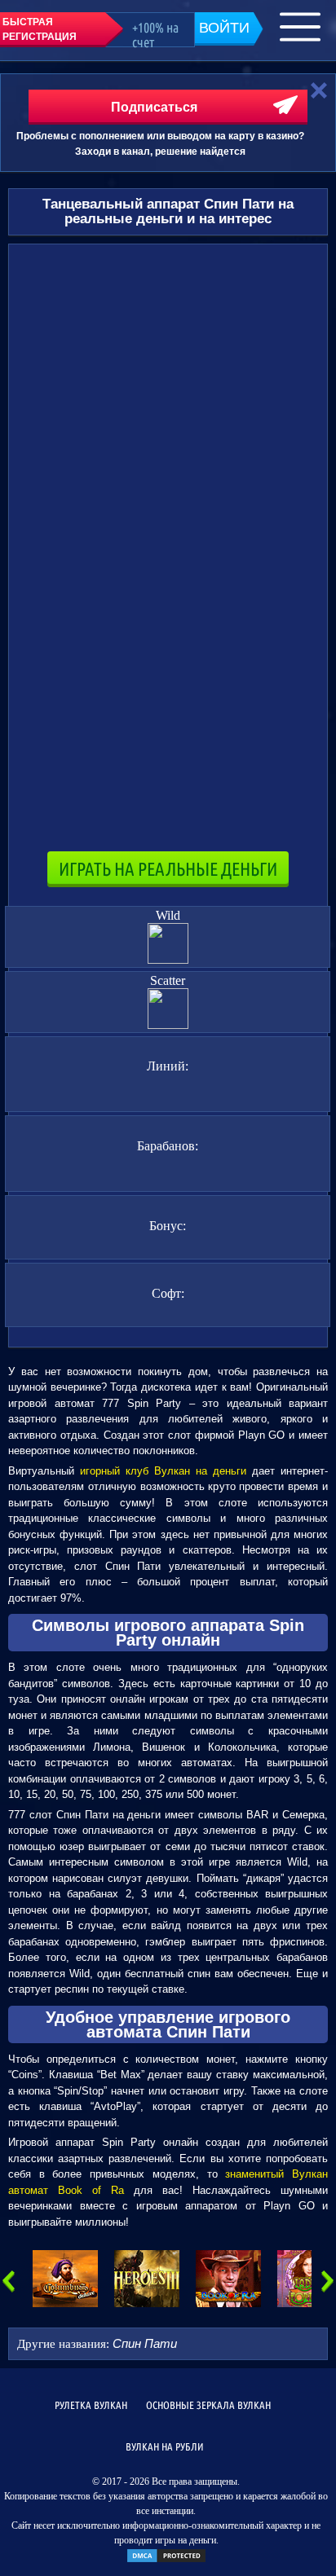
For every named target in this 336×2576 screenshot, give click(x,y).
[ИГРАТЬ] (65, 2279)
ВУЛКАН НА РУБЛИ (165, 2446)
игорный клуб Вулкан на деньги (163, 1471)
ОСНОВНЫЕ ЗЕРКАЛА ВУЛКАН (208, 2405)
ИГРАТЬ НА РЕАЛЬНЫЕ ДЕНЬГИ (168, 869)
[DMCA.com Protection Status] (166, 2561)
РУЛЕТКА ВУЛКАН (91, 2405)
